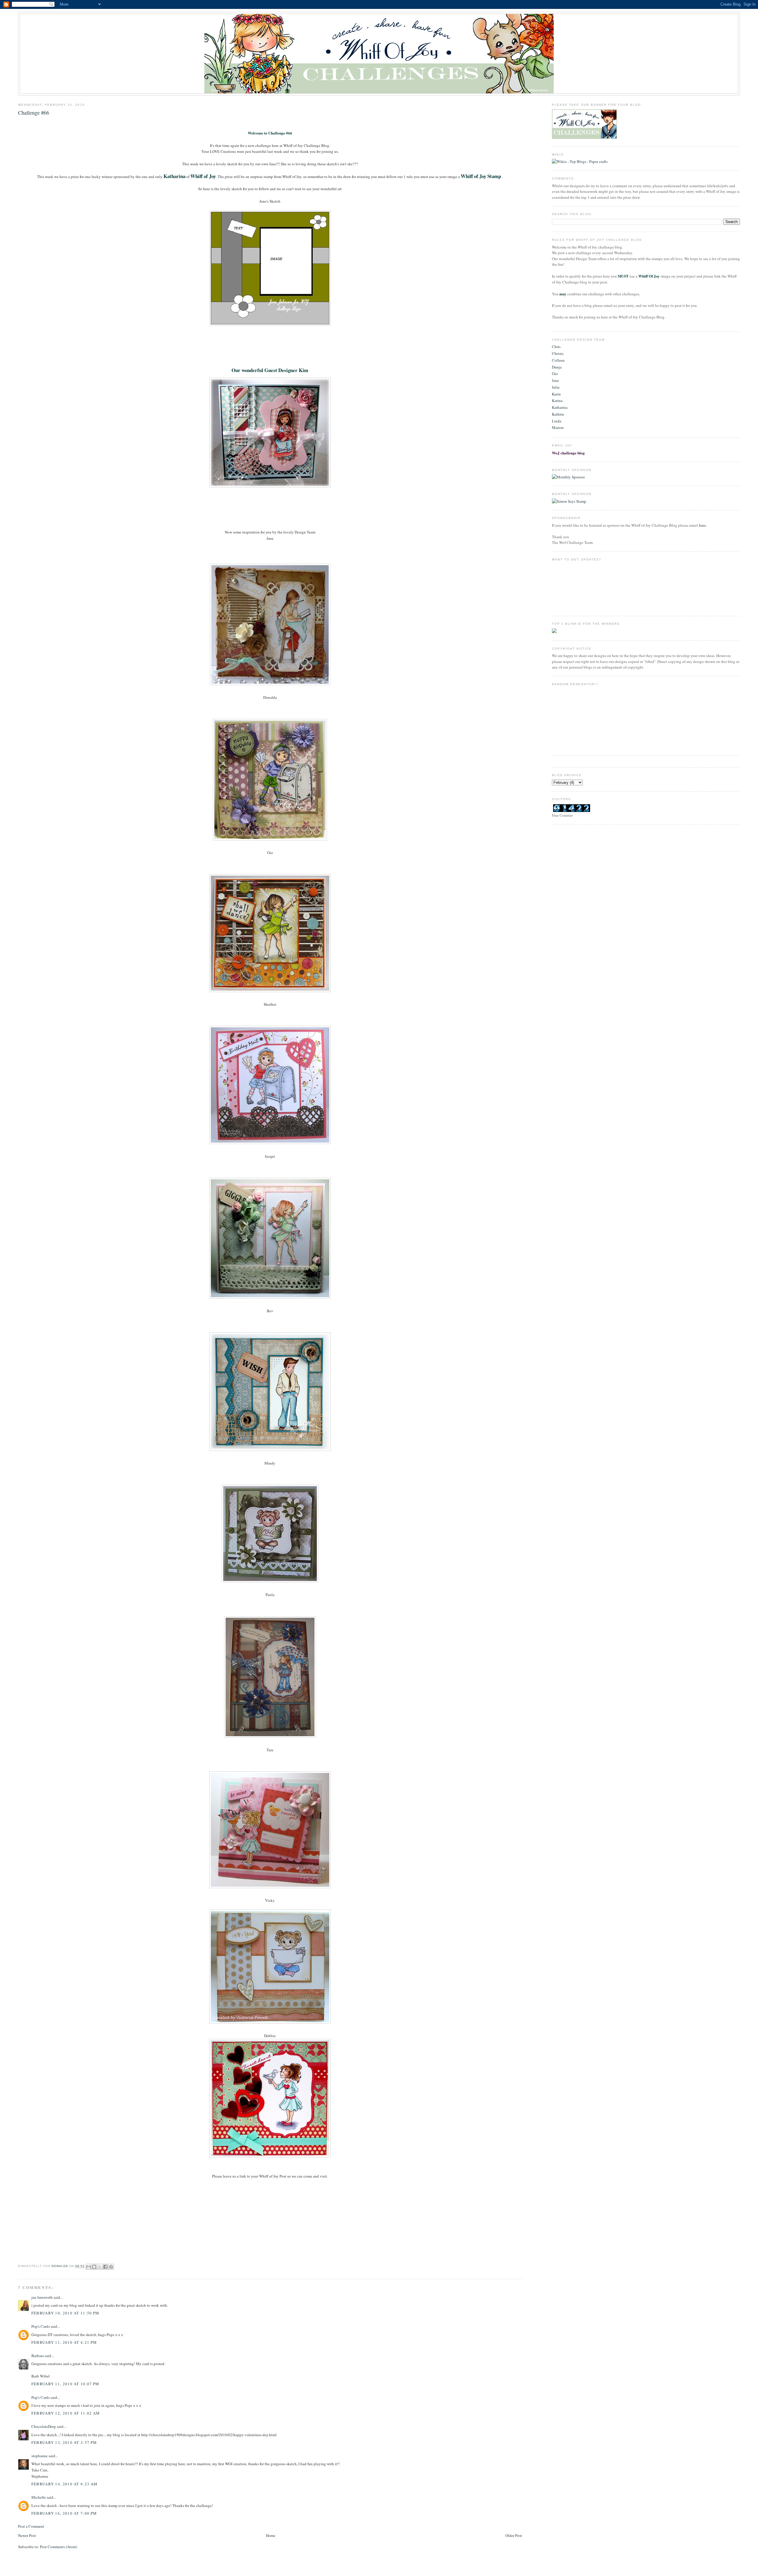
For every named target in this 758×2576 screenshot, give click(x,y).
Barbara (38, 2356)
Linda (557, 421)
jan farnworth (42, 2297)
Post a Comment (31, 2526)
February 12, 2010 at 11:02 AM (66, 2413)
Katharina (560, 407)
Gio (555, 374)
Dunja (557, 367)
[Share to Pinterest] (111, 2267)
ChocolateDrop (44, 2426)
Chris (556, 347)
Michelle (39, 2497)
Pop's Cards (41, 2326)
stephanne (40, 2456)
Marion (558, 427)
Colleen (558, 360)
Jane (555, 380)
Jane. (702, 525)
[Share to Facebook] (105, 2267)
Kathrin (558, 414)
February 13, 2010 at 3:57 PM (64, 2442)
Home (271, 2535)
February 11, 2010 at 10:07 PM (65, 2384)
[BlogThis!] (94, 2267)
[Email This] (89, 2267)
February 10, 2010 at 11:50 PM (65, 2313)
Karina (557, 401)
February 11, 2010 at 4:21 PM (64, 2342)
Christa (558, 353)
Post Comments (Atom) (58, 2547)
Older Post (514, 2535)
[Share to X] (100, 2267)
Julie (556, 387)
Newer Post (27, 2535)
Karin (556, 394)
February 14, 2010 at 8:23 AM (64, 2484)
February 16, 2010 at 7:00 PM (64, 2513)
